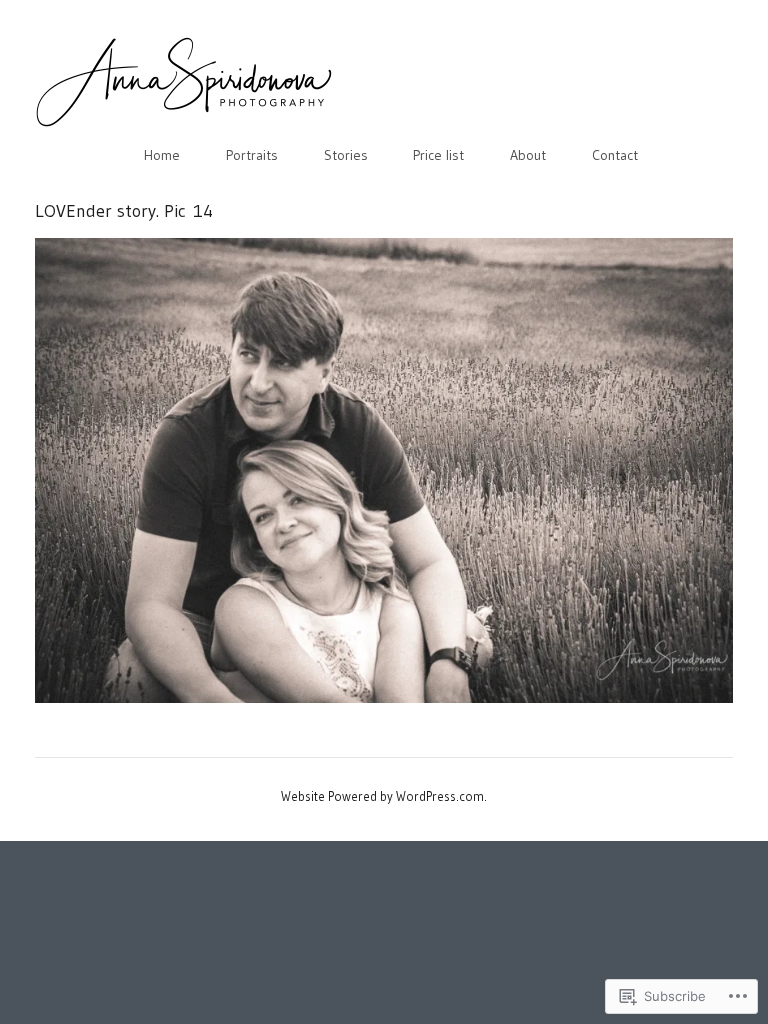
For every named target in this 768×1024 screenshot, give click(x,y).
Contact (615, 155)
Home (162, 155)
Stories (346, 155)
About (528, 155)
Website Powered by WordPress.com (382, 796)
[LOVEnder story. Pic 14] (384, 470)
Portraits (252, 155)
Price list (438, 155)
